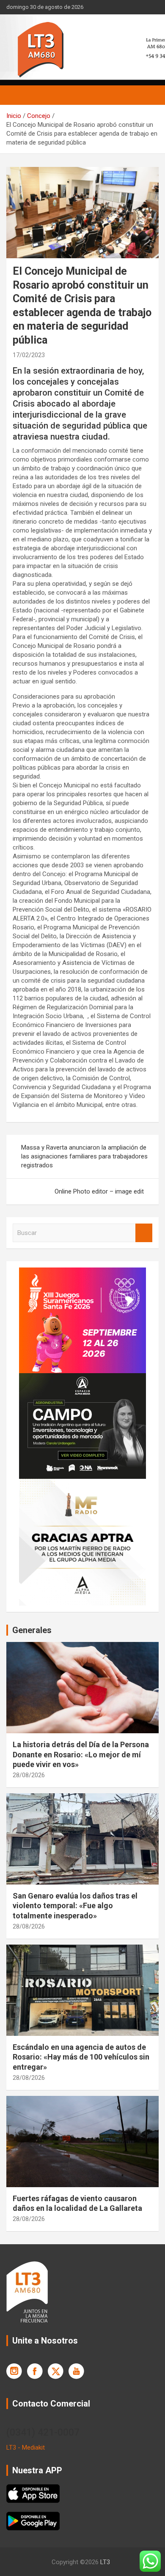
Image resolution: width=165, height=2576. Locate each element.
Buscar (144, 1233)
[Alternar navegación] (17, 95)
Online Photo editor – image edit (99, 1191)
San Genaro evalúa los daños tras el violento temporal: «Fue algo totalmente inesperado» (75, 1906)
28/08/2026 (29, 1775)
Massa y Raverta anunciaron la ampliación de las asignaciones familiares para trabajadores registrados (84, 1156)
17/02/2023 (29, 355)
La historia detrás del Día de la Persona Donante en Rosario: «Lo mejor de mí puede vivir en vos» (81, 1754)
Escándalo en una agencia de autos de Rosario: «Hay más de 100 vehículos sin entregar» (81, 2057)
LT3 (105, 2562)
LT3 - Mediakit (26, 2448)
